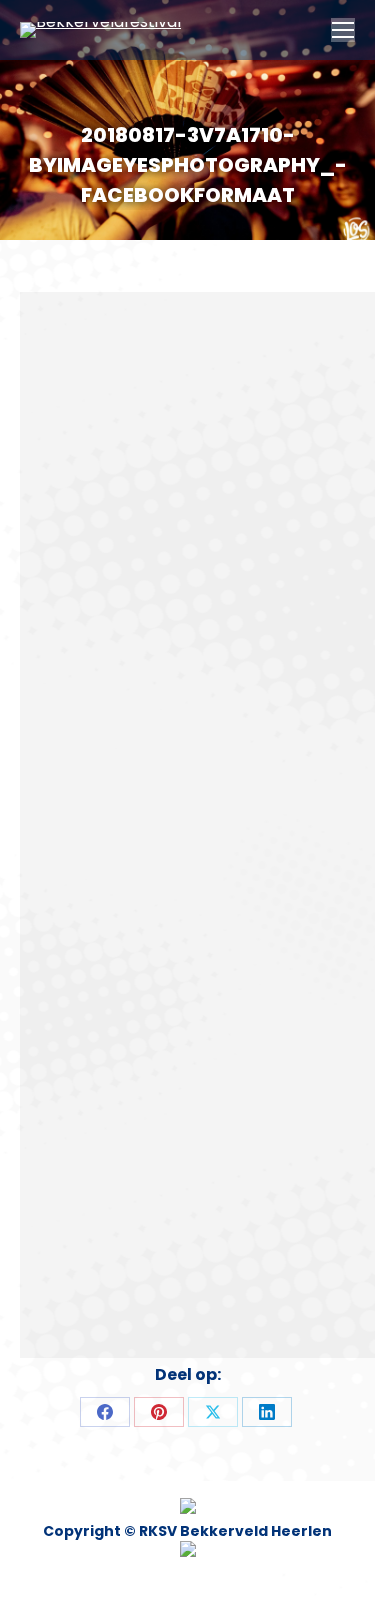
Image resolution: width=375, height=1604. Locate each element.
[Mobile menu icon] (343, 30)
